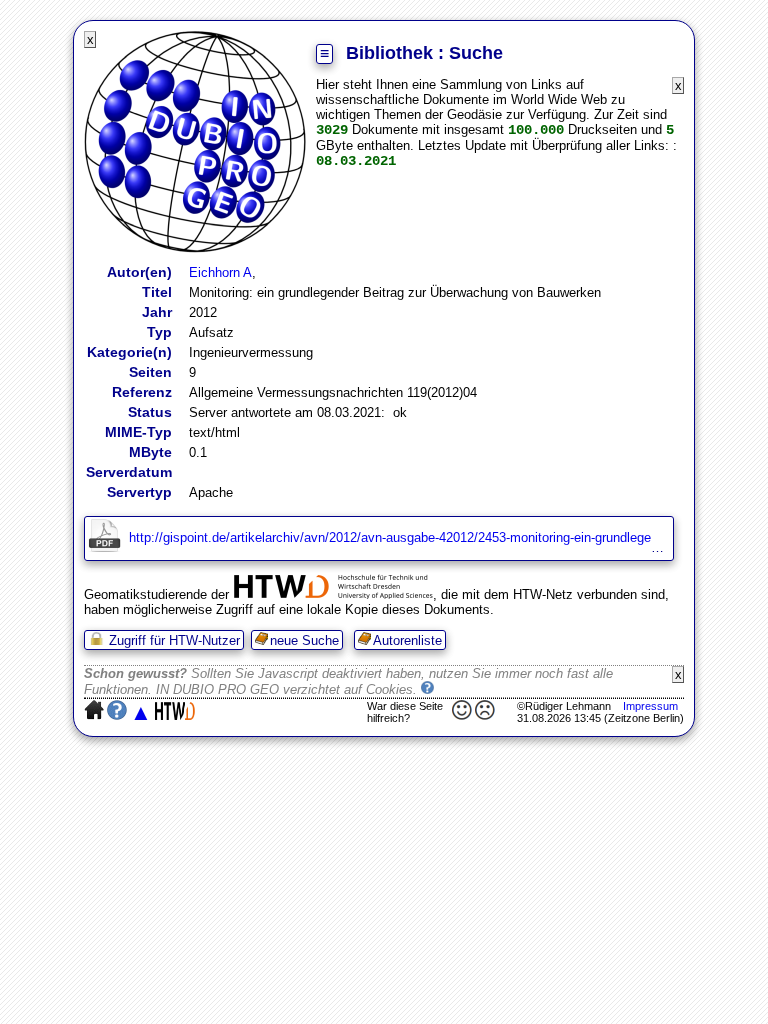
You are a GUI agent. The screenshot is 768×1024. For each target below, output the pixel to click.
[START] (195, 248)
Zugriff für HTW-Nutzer (172, 640)
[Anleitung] (428, 689)
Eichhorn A (220, 272)
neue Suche (304, 640)
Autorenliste (407, 640)
